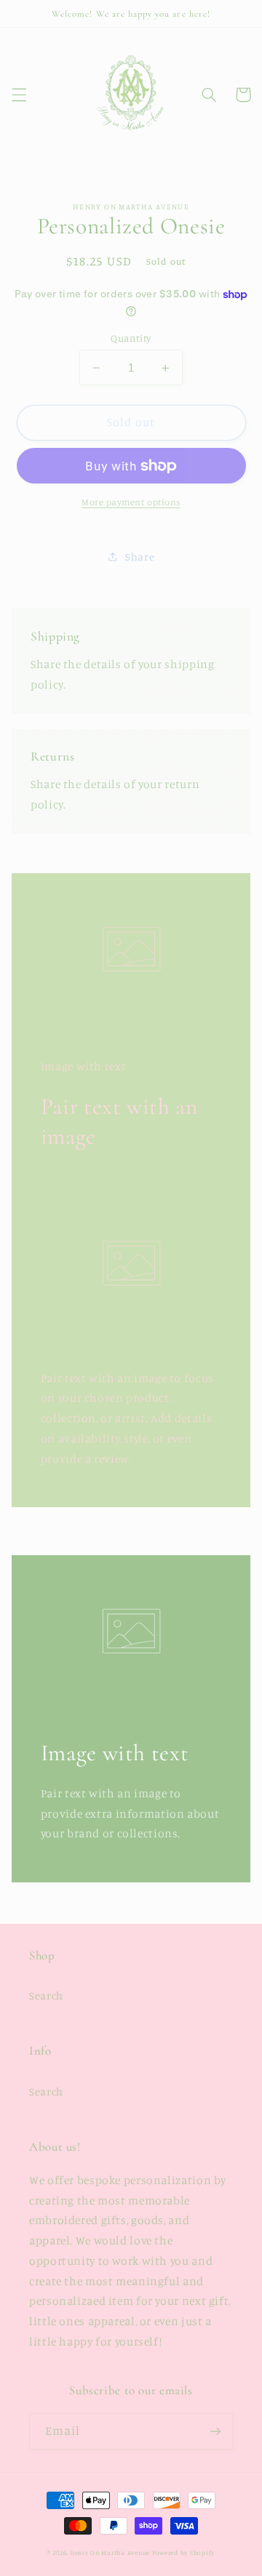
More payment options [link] (131, 502)
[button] (19, 95)
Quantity (131, 338)
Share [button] (140, 557)
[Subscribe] (215, 2431)
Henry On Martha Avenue (110, 2552)
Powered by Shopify (183, 2552)
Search (46, 1995)
